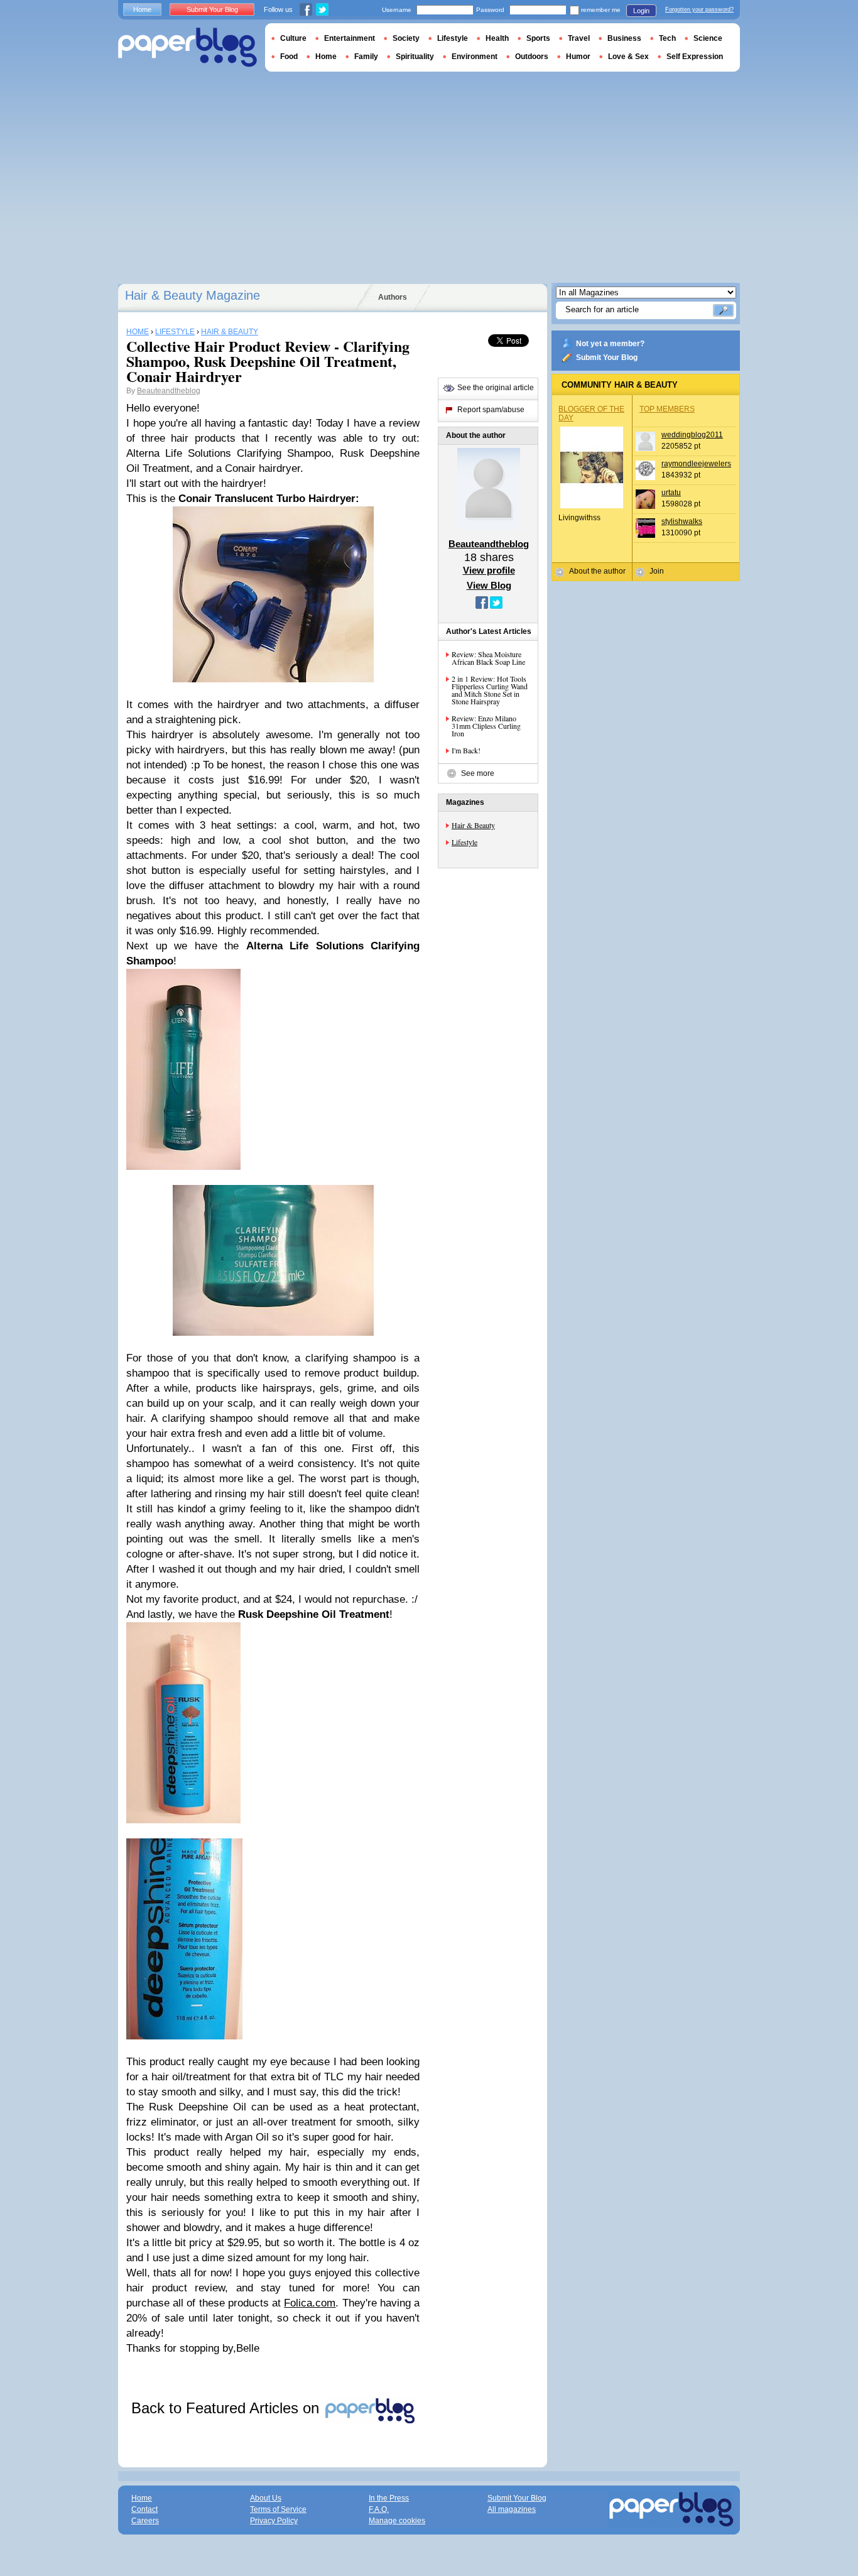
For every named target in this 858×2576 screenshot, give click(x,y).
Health (497, 38)
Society (406, 38)
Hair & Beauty (473, 825)
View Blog (489, 585)
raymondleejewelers (696, 464)
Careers (145, 2521)
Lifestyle (464, 842)
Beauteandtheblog (169, 391)
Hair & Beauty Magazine (193, 295)
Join (657, 571)
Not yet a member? (610, 344)
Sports (538, 38)
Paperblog (187, 47)
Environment (475, 57)
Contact (144, 2509)
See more (478, 773)
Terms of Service (278, 2509)
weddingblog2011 (692, 435)
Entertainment (350, 38)
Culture (293, 38)
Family (366, 57)
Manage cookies (397, 2521)
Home (142, 9)
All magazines (512, 2509)
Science (708, 38)
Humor (578, 57)
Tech (667, 38)
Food (289, 57)
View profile (489, 570)
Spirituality (415, 57)
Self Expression (695, 57)
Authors (393, 297)
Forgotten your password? (699, 9)
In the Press (389, 2498)
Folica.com (310, 2303)
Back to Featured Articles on (227, 2408)
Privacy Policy (274, 2521)
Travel (579, 38)
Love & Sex (628, 57)
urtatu (671, 493)
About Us (266, 2498)
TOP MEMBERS (667, 409)
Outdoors (532, 57)
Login (641, 11)
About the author (597, 571)
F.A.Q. (379, 2509)
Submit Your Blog (607, 357)
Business (624, 38)
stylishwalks (682, 521)
